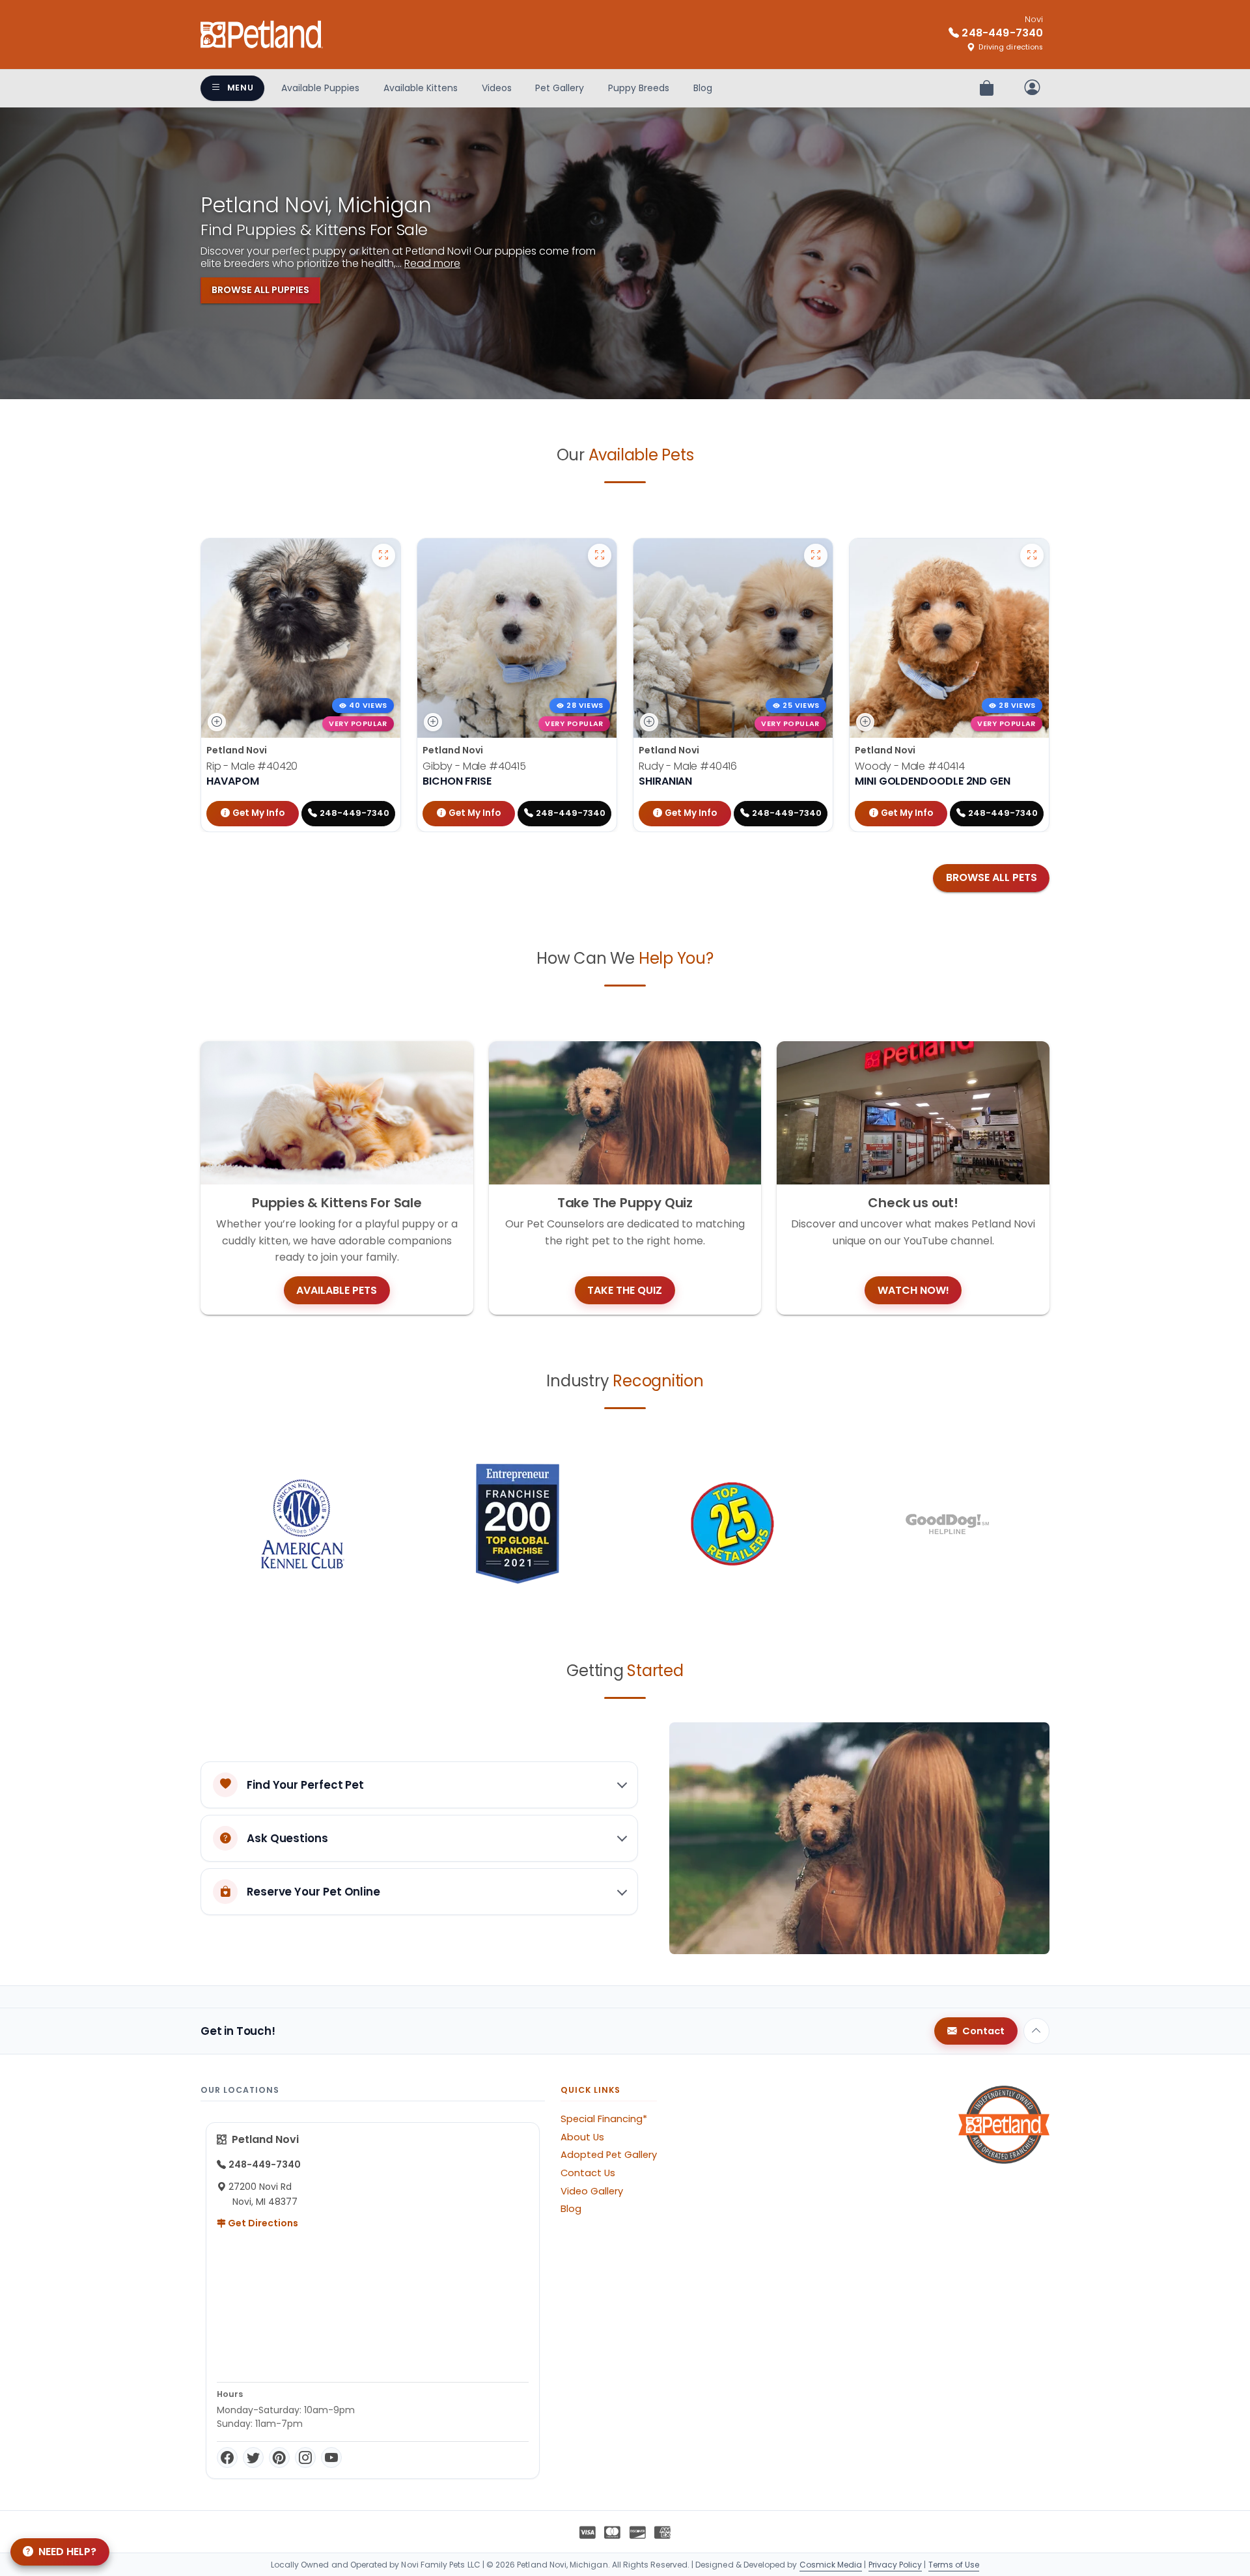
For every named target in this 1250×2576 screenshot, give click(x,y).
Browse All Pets (992, 877)
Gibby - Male (474, 766)
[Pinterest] (279, 2457)
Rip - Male (252, 766)
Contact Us (588, 2173)
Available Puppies (320, 88)
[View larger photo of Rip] (383, 555)
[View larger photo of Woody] (1032, 555)
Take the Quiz (625, 1290)
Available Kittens (421, 88)
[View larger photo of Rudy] (816, 555)
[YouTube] (331, 2457)
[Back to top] (1036, 2031)
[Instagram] (305, 2457)
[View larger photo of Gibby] (600, 555)
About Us (582, 2137)
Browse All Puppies (260, 290)
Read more (432, 263)
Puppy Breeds (639, 88)
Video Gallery (592, 2191)
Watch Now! (913, 1290)
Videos (497, 88)
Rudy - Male (688, 766)
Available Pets (337, 1290)
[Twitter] (253, 2457)
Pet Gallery (560, 88)
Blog (703, 88)
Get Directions (262, 2223)
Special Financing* (604, 2119)
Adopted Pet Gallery (609, 2155)
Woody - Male (910, 766)
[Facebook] (227, 2457)
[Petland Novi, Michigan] (262, 35)
